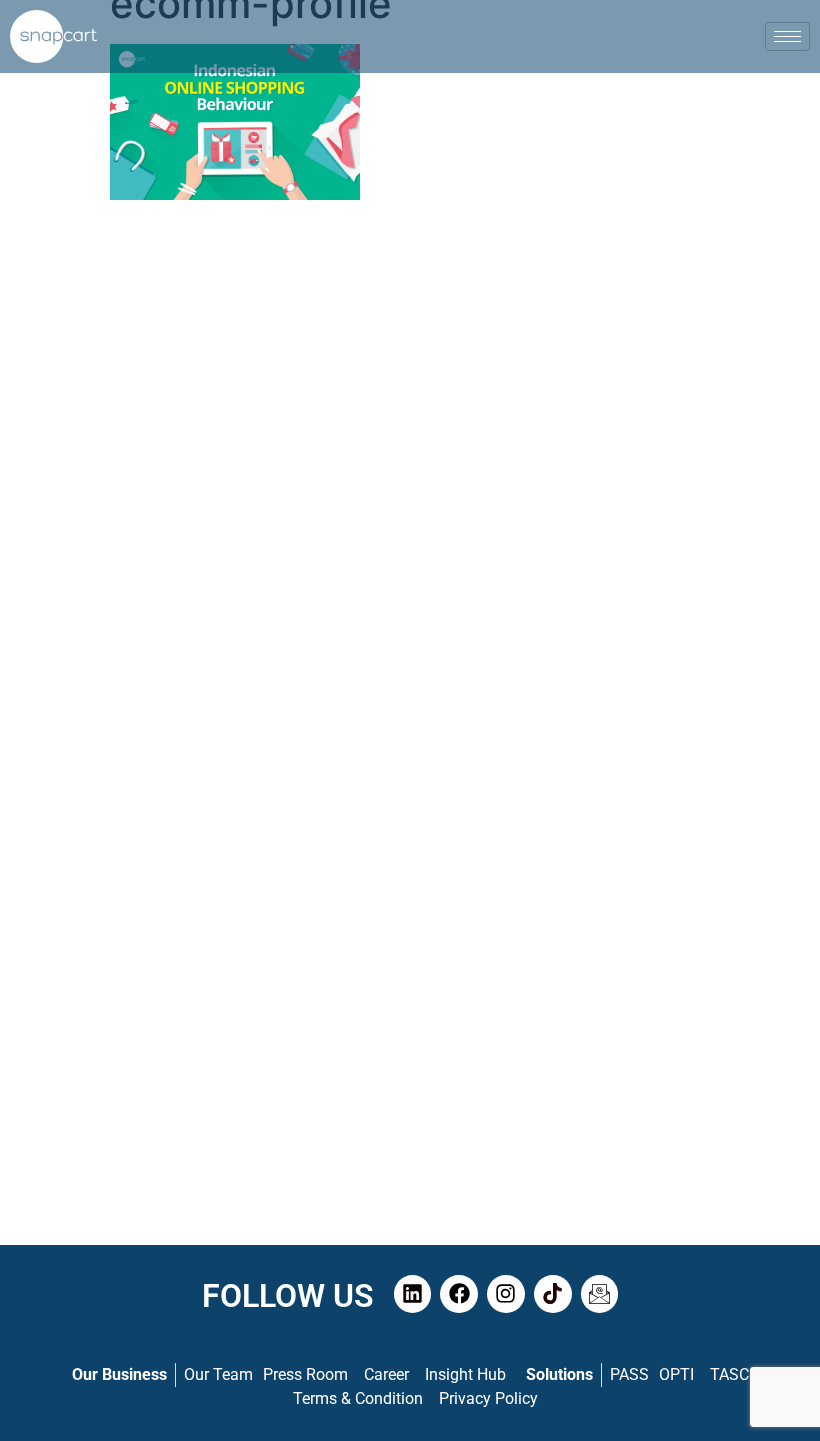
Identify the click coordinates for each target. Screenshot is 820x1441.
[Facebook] (459, 1294)
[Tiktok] (553, 1294)
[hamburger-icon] (787, 36)
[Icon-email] (600, 1294)
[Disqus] (410, 471)
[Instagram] (506, 1294)
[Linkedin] (413, 1294)
